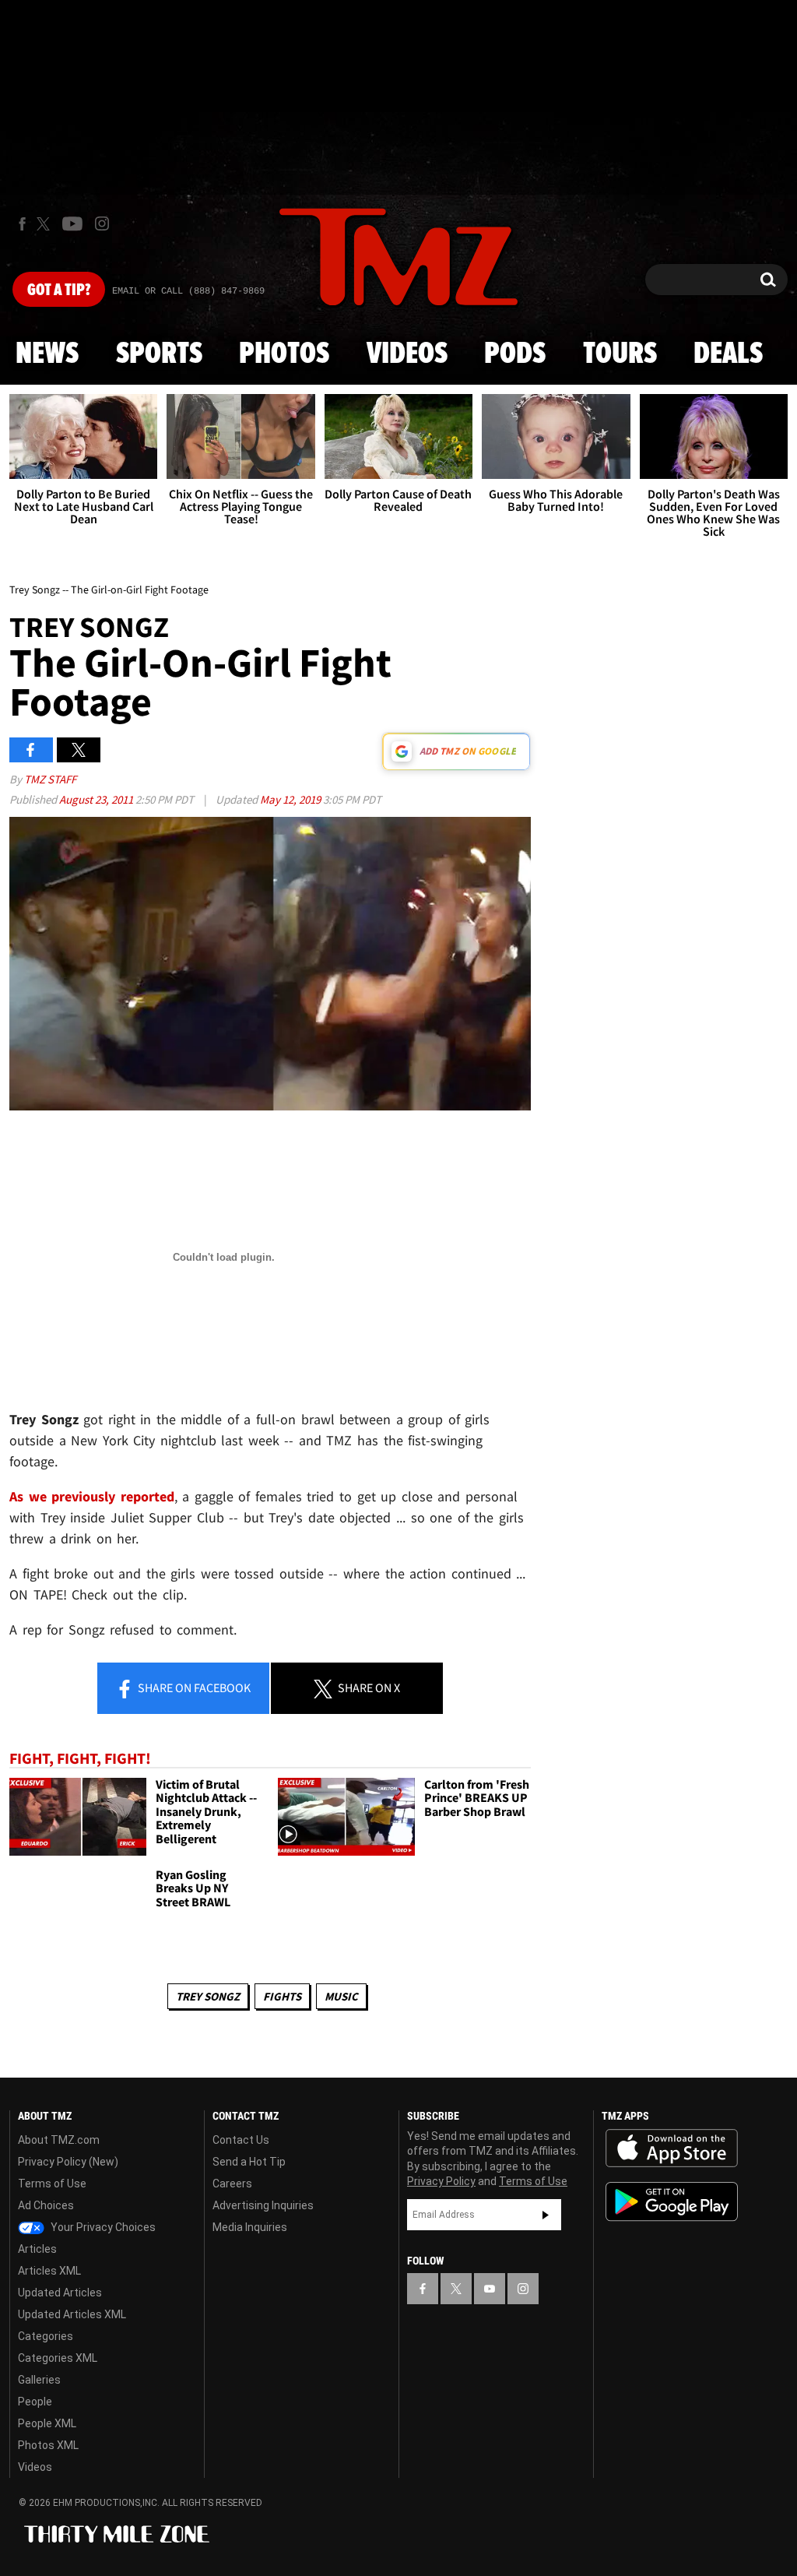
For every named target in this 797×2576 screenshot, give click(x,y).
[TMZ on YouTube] (490, 2289)
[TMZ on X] (46, 224)
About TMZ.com (59, 2140)
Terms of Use (52, 2184)
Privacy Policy (441, 2181)
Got (59, 290)
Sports (159, 354)
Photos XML (48, 2445)
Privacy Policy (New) (68, 2162)
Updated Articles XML (72, 2314)
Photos (284, 354)
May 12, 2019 (291, 799)
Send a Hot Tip (249, 2162)
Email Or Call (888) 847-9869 (188, 291)
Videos (407, 354)
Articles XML (49, 2271)
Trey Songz (208, 1996)
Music (341, 1996)
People (35, 2402)
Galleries (39, 2380)
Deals (728, 354)
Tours (620, 354)
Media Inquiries (250, 2227)
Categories (46, 2336)
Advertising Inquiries (263, 2205)
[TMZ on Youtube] (72, 223)
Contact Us (241, 2140)
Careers (232, 2184)
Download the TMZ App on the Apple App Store (672, 2148)
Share (193, 1687)
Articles (37, 2249)
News (47, 354)
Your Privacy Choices (102, 2227)
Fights (282, 1996)
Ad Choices (46, 2205)
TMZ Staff (50, 779)
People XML (47, 2423)
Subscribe (546, 2215)
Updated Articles (60, 2293)
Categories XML (58, 2358)
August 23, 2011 (97, 799)
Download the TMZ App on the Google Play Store (672, 2202)
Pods (515, 354)
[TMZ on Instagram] (102, 223)
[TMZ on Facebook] (22, 224)
